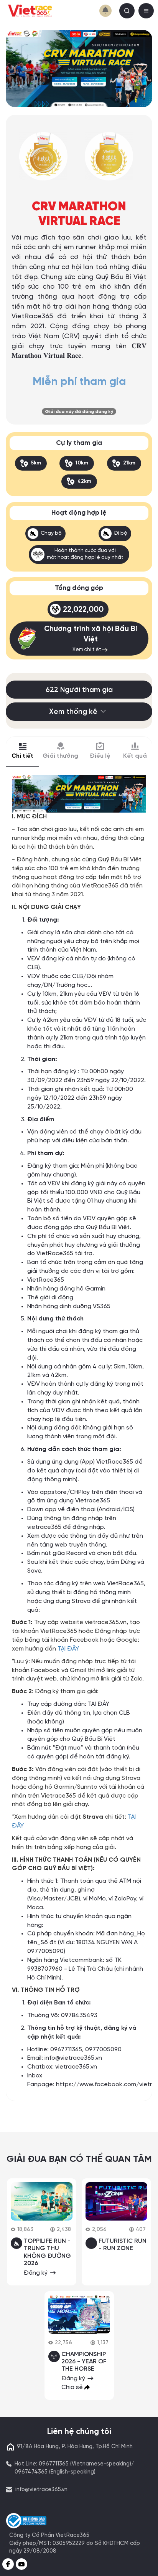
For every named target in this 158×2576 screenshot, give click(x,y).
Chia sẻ (73, 2387)
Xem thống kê (73, 712)
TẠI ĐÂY (68, 1649)
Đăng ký (36, 2273)
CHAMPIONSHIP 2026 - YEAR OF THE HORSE (84, 2362)
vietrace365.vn (76, 2067)
